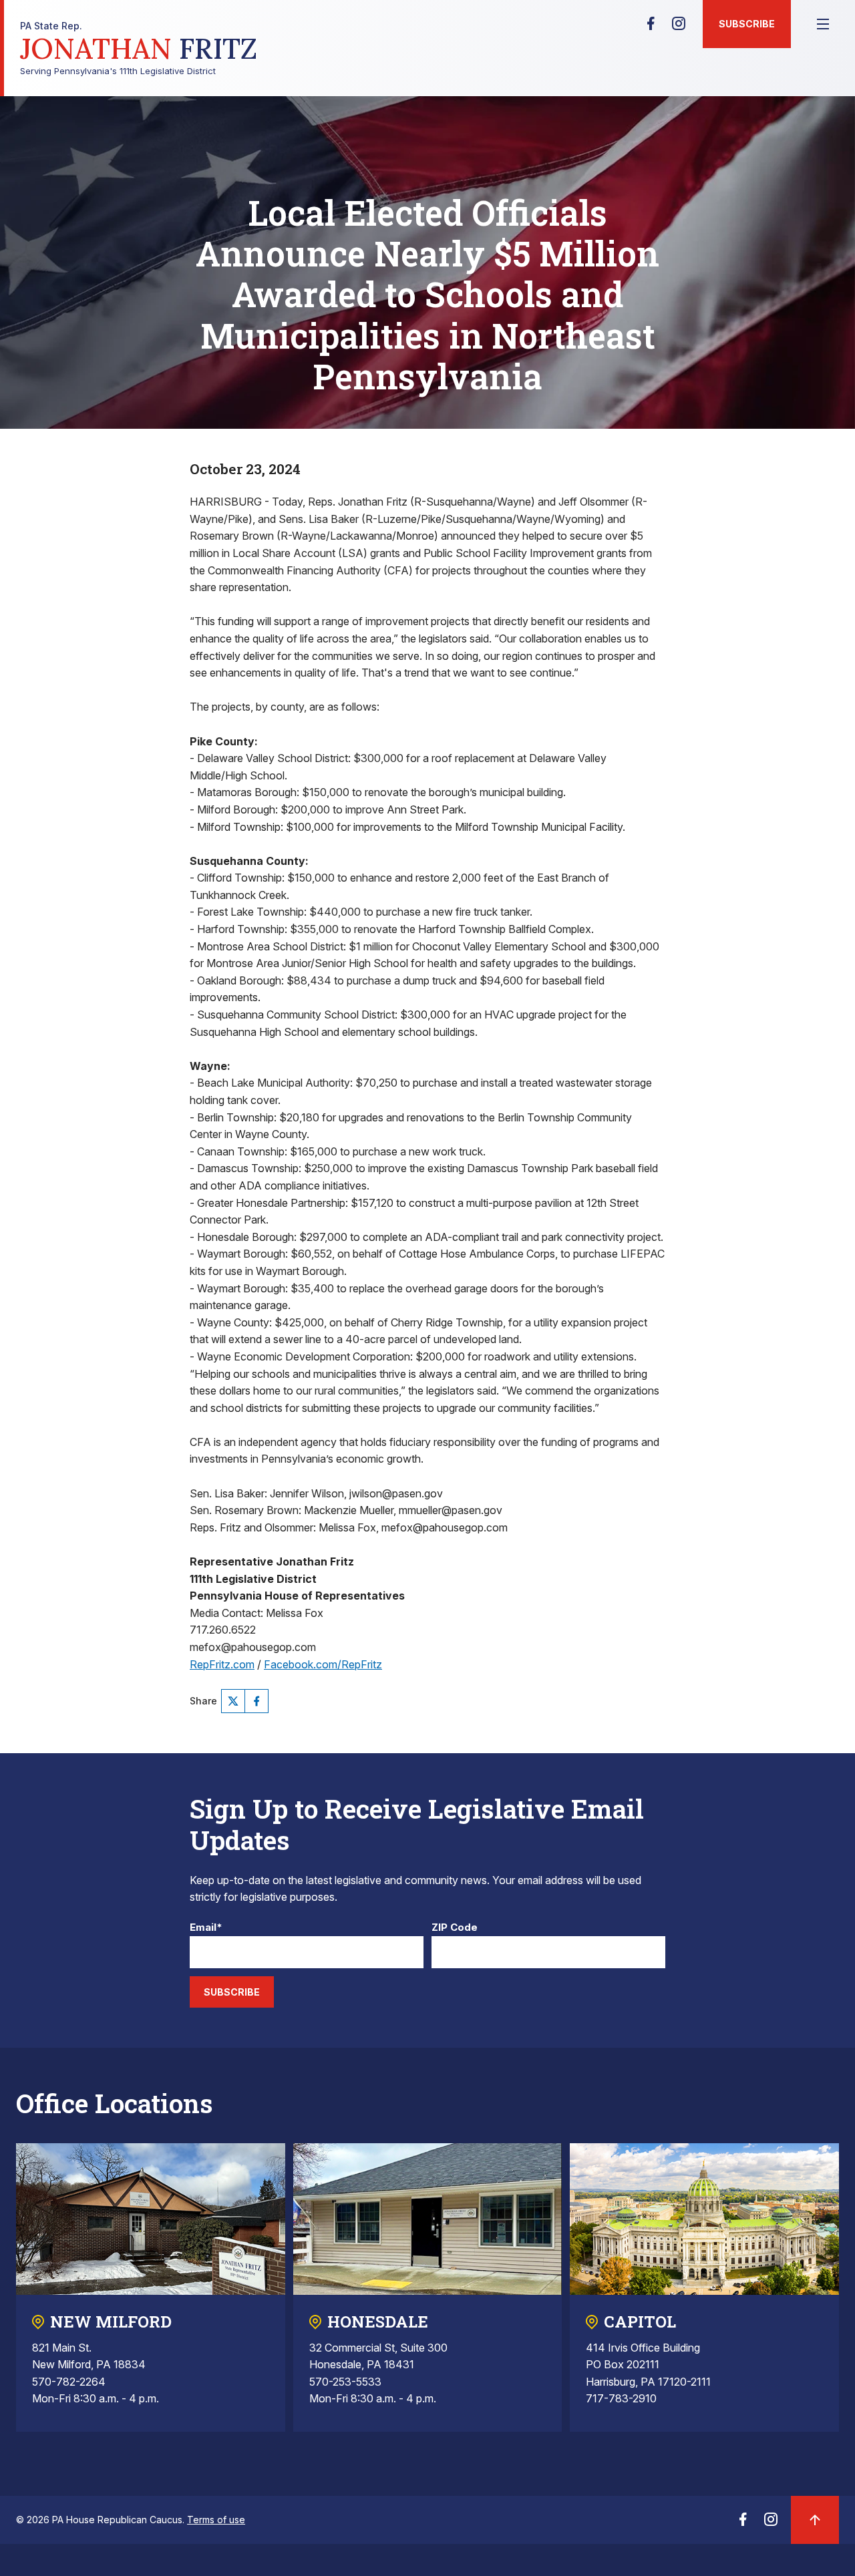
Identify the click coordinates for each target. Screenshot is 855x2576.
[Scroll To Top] (815, 2520)
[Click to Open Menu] (823, 24)
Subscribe (747, 24)
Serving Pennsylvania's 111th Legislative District (139, 48)
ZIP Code (455, 1928)
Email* (206, 1928)
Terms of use (216, 2520)
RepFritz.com (222, 1664)
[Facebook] (651, 27)
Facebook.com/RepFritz (323, 1664)
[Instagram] (679, 27)
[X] (233, 1701)
